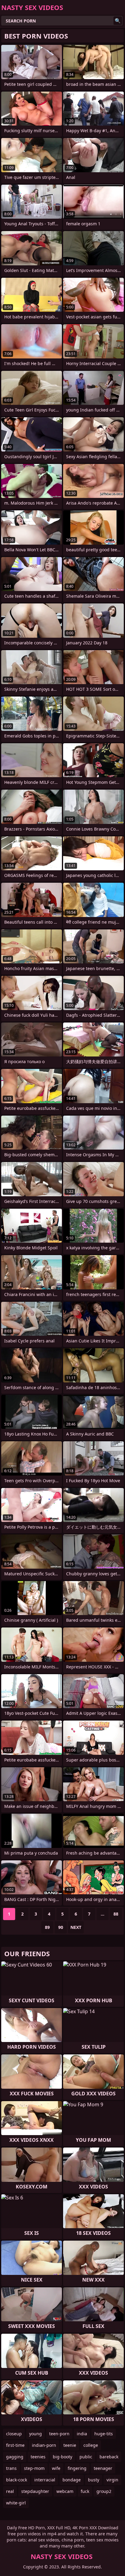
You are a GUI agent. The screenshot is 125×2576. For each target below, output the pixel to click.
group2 (104, 2491)
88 (116, 1914)
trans (11, 2468)
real (10, 2491)
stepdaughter (35, 2491)
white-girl (16, 2503)
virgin (112, 2480)
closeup (14, 2434)
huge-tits (104, 2434)
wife (56, 2468)
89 (47, 1927)
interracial (45, 2480)
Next (76, 1927)
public (86, 2457)
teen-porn (59, 2434)
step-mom (34, 2468)
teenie (70, 2445)
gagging (15, 2457)
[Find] (118, 21)
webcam (65, 2491)
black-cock (17, 2480)
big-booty (62, 2457)
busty (94, 2480)
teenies (38, 2457)
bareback (109, 2457)
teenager (103, 2468)
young (35, 2434)
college (91, 2445)
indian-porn (44, 2445)
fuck (85, 2491)
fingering (77, 2468)
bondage (72, 2480)
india (82, 2434)
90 (61, 1927)
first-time (15, 2445)
